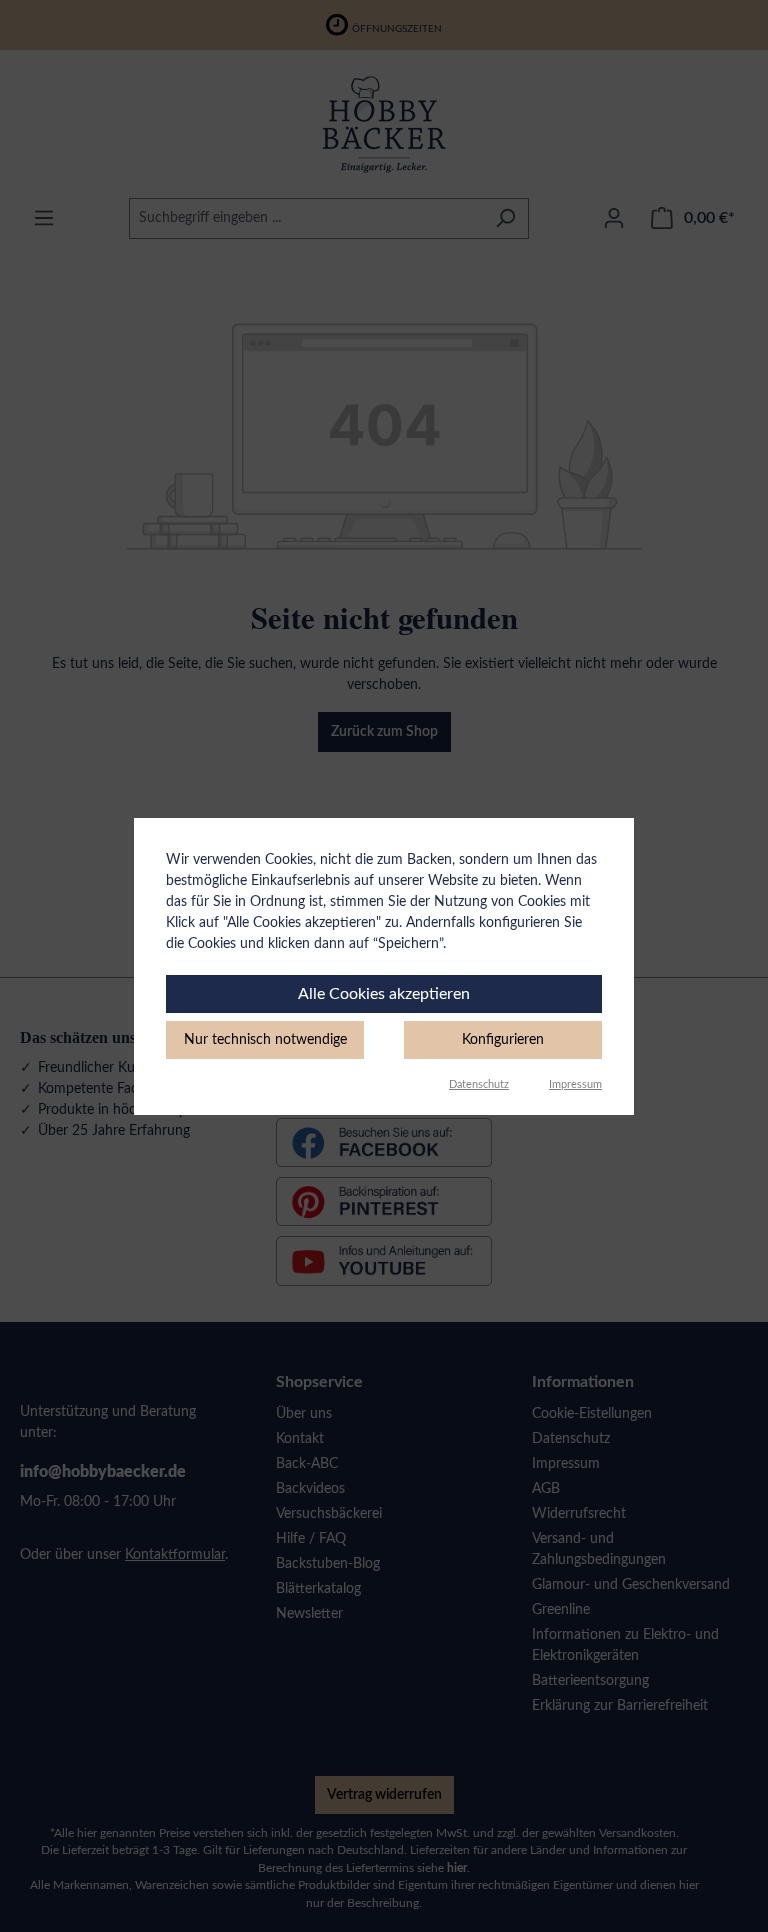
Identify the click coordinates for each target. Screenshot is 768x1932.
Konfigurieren (503, 1040)
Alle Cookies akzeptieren (384, 994)
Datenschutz (479, 1084)
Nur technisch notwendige (265, 1040)
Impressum (575, 1084)
